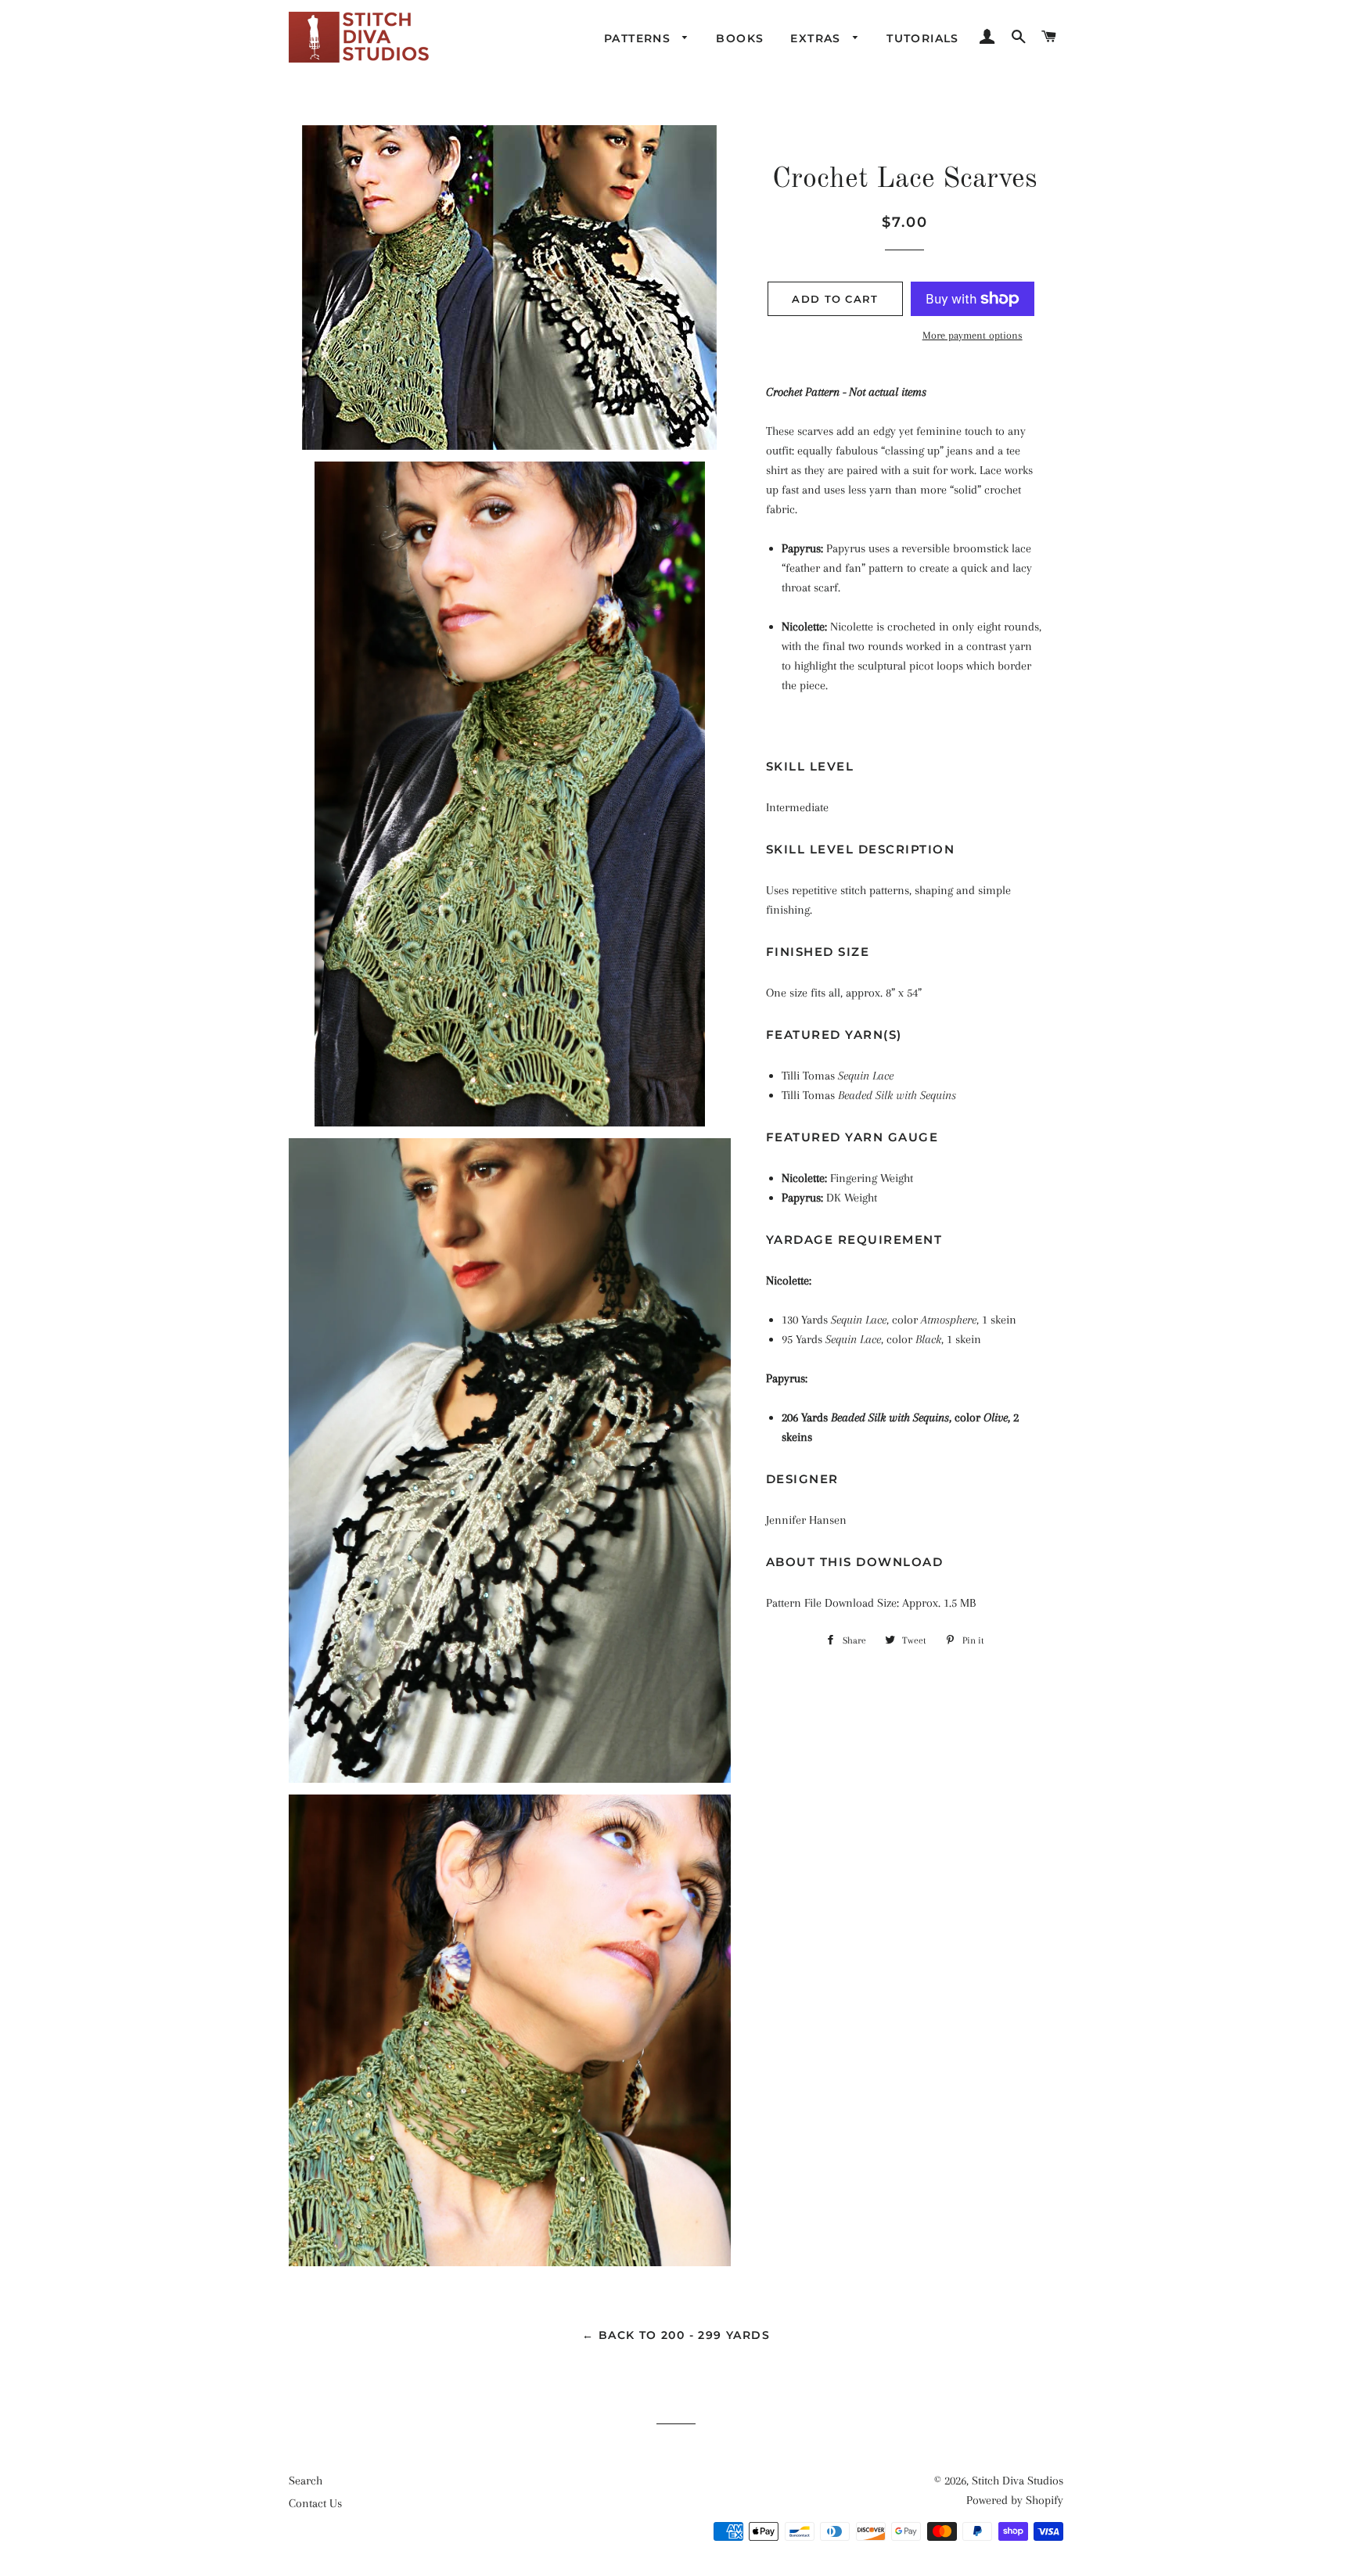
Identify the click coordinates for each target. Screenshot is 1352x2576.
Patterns (640, 38)
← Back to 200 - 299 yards (676, 2335)
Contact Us (315, 2503)
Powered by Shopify (1015, 2500)
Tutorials (923, 38)
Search (306, 2481)
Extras (818, 38)
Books (740, 38)
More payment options (973, 335)
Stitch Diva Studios (1018, 2481)
